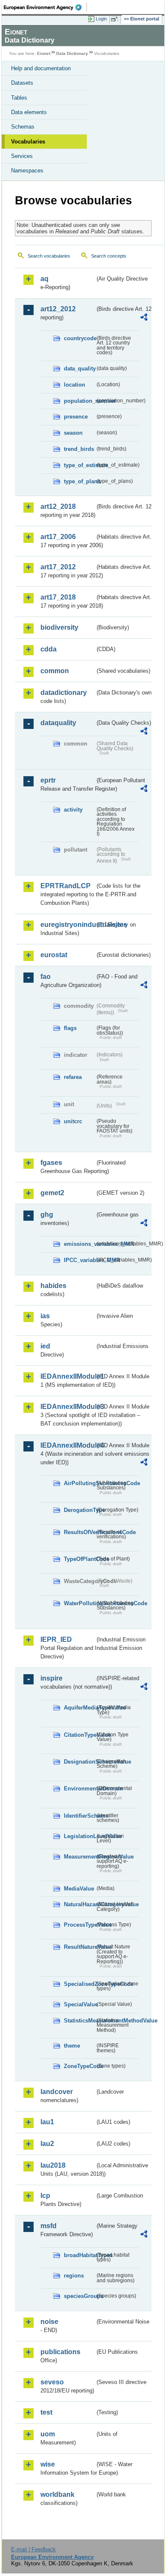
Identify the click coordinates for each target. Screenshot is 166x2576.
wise (48, 2464)
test (46, 2412)
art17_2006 (58, 537)
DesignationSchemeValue (79, 1762)
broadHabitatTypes (79, 2255)
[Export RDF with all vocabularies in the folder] (144, 318)
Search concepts (109, 256)
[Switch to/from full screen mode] (116, 19)
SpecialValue (79, 2004)
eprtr (48, 780)
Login (101, 19)
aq (44, 279)
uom (48, 2434)
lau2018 (53, 2165)
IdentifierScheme (79, 1816)
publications (60, 2352)
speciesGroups (79, 2296)
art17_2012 (58, 567)
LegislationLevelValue (79, 1836)
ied (45, 1346)
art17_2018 (58, 597)
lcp (45, 2196)
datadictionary (64, 693)
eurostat (54, 955)
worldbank (57, 2494)
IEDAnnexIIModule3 (68, 1407)
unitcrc (73, 1121)
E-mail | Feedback (33, 2549)
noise (49, 2322)
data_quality (79, 369)
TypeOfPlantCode (79, 1559)
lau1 (47, 2122)
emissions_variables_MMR (79, 1244)
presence (76, 417)
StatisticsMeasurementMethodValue (79, 2021)
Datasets (22, 83)
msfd (49, 2226)
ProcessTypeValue (79, 1925)
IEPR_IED (56, 1639)
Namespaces (27, 171)
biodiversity (59, 627)
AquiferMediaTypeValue (79, 1708)
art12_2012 (58, 309)
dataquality (58, 723)
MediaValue (79, 1889)
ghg (47, 1215)
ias (45, 1316)
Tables (19, 98)
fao (46, 977)
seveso (52, 2382)
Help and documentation (41, 68)
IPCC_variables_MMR (79, 1260)
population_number (79, 401)
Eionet (44, 53)
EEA (45, 7)
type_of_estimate (79, 465)
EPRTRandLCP (66, 886)
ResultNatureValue (79, 1947)
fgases (51, 1163)
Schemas (23, 127)
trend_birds (79, 449)
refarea (73, 1077)
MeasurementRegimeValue (79, 1857)
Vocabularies (28, 142)
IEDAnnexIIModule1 (68, 1376)
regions (74, 2276)
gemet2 (52, 1193)
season (73, 433)
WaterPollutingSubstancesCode (79, 1603)
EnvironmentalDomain (79, 1789)
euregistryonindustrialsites (68, 925)
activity (73, 810)
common (55, 671)
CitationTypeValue (79, 1735)
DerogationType (79, 1510)
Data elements (29, 112)
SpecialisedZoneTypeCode (79, 1984)
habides (53, 1286)
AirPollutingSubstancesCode (79, 1483)
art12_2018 (58, 506)
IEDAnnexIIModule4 (68, 1445)
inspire (52, 1678)
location (74, 385)
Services (22, 156)
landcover (57, 2092)
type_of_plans (79, 481)
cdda (49, 649)
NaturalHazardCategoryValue (79, 1904)
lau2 (47, 2144)
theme (72, 2046)
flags (70, 1028)
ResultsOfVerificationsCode (79, 1532)
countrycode (79, 338)
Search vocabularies (49, 256)
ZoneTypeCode (79, 2066)
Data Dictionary (72, 53)
